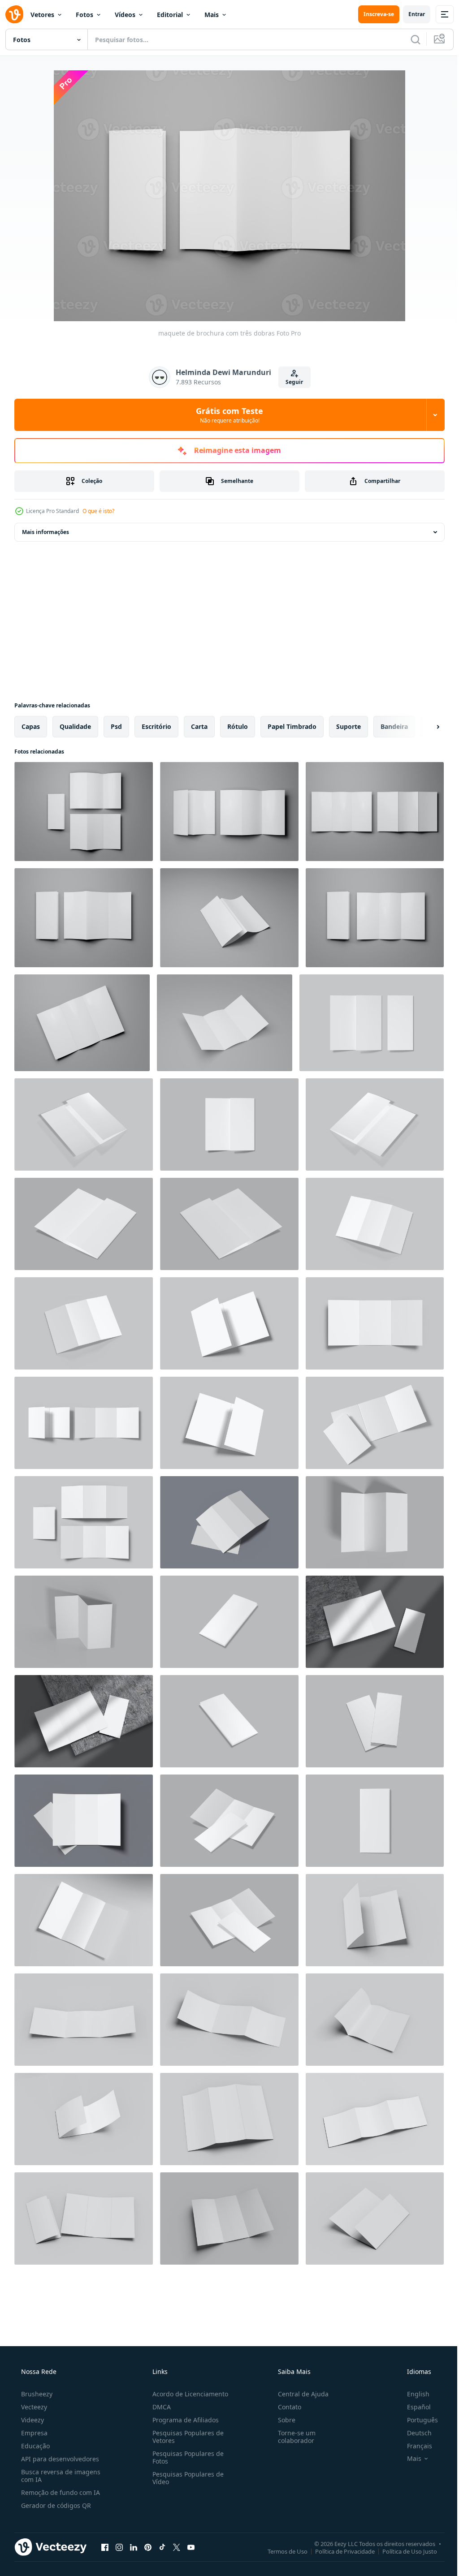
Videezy (32, 2420)
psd (116, 726)
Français (414, 2446)
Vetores (42, 15)
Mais (212, 15)
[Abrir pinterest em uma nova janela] (148, 2547)
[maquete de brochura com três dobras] (84, 918)
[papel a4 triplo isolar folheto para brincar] (229, 1821)
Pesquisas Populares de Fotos (185, 2457)
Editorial (170, 15)
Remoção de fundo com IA (60, 2492)
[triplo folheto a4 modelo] (229, 1920)
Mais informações (45, 532)
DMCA (159, 2407)
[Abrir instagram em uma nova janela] (119, 2547)
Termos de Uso (281, 2551)
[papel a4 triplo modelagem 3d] (229, 1622)
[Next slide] (424, 727)
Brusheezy (36, 2394)
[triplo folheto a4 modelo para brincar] (84, 1224)
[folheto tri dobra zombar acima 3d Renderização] (375, 1224)
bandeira (394, 726)
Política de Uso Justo (403, 2551)
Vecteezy (33, 2407)
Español (413, 2407)
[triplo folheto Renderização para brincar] (84, 1622)
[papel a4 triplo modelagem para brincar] (84, 1124)
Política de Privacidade (338, 2551)
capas (31, 726)
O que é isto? (98, 511)
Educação (35, 2446)
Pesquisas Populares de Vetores (185, 2437)
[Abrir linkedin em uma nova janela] (134, 2547)
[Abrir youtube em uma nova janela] (191, 2547)
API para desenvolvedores (59, 2459)
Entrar (410, 14)
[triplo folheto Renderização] (375, 1522)
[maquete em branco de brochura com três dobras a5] (229, 1323)
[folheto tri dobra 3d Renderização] (84, 1323)
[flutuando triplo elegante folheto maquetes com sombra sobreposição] (229, 1522)
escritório (156, 726)
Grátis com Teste (226, 415)
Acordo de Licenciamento (188, 2394)
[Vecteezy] (14, 14)
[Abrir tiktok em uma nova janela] (162, 2547)
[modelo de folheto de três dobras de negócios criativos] (229, 918)
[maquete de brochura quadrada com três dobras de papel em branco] (84, 2020)
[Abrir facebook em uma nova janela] (105, 2547)
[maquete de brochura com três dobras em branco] (375, 1920)
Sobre (282, 2420)
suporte (349, 726)
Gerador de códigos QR (55, 2505)
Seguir (291, 382)
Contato (285, 2407)
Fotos (84, 15)
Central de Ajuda (299, 2394)
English (412, 2394)
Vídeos (125, 15)
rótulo (238, 726)
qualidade (75, 726)
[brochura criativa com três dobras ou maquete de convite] (375, 812)
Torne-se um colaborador (292, 2437)
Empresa (33, 2433)
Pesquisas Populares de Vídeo (185, 2478)
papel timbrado (292, 726)
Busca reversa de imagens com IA (60, 2476)
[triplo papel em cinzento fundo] (229, 1224)
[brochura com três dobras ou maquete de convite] (84, 812)
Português (417, 2420)
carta (199, 726)
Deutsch (414, 2433)
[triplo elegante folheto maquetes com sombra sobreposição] (375, 1622)
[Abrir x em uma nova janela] (177, 2547)
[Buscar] (409, 39)
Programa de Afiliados (183, 2420)
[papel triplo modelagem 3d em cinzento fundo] (372, 1023)
